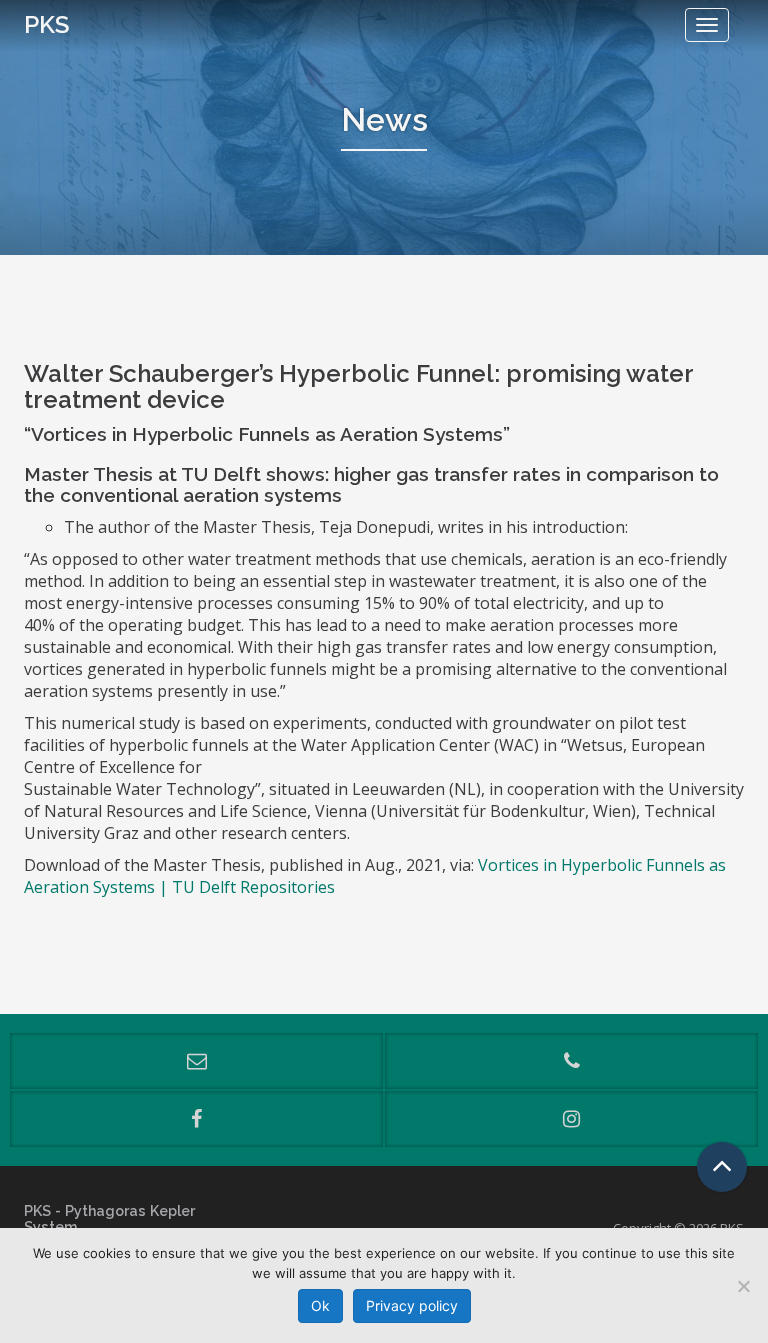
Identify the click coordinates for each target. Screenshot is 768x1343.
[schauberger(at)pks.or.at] (196, 1061)
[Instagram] (571, 1119)
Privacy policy (412, 1305)
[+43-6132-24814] (571, 1061)
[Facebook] (196, 1119)
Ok (320, 1305)
